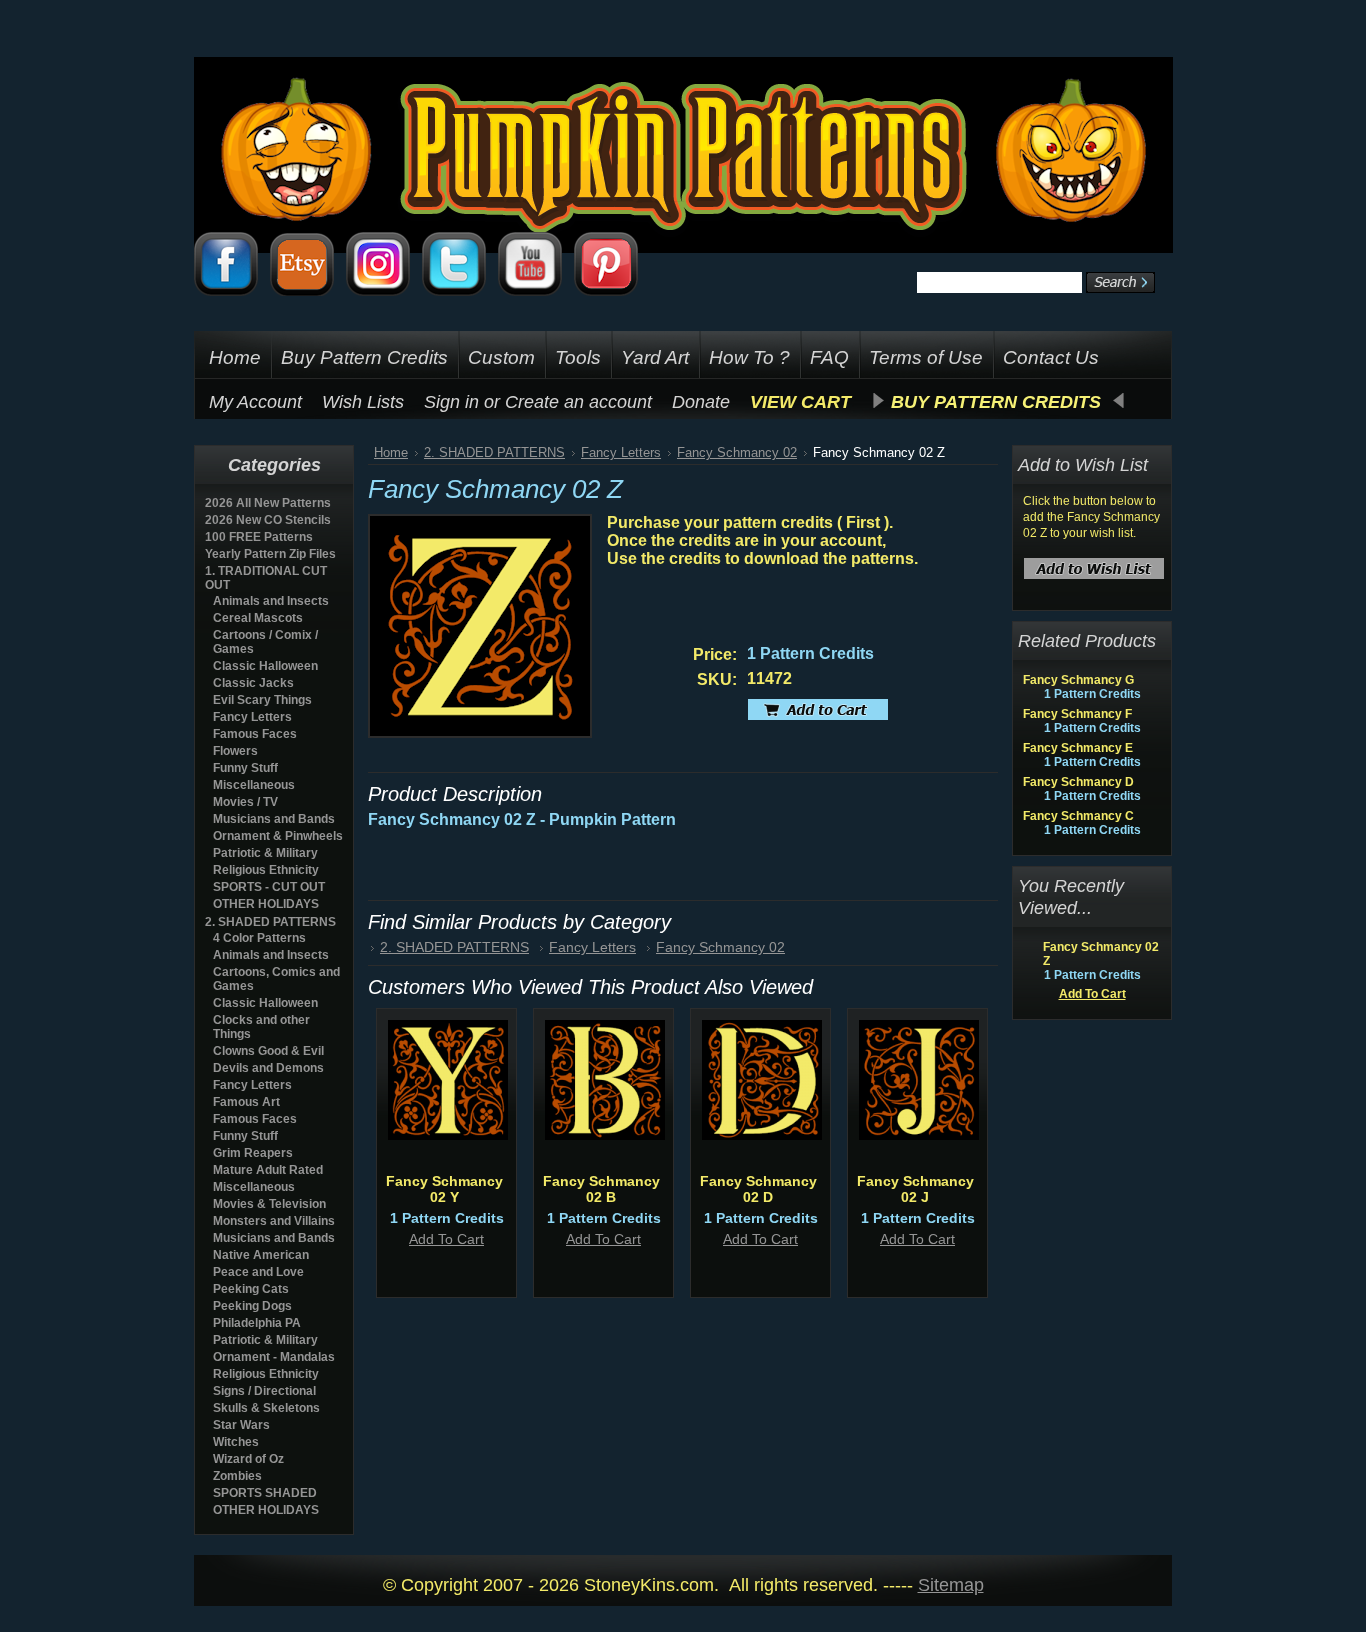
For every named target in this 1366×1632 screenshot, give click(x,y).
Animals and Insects (271, 601)
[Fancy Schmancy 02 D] (762, 1135)
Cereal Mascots (258, 618)
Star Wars (241, 1425)
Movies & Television (269, 1204)
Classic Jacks (253, 683)
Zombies (237, 1476)
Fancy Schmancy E (1078, 748)
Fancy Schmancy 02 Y (444, 1189)
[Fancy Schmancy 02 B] (605, 1135)
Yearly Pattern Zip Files (270, 554)
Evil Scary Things (262, 700)
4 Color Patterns (259, 938)
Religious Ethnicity (266, 870)
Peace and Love (258, 1272)
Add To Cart (446, 1239)
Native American (261, 1255)
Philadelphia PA (257, 1323)
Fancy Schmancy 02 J (915, 1189)
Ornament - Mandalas (274, 1357)
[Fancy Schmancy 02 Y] (448, 1135)
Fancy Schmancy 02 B (601, 1189)
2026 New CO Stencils (268, 520)
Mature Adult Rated (268, 1170)
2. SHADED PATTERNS (270, 922)
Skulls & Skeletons (266, 1408)
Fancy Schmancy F (1077, 714)
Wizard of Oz (248, 1459)
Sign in (451, 402)
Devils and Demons (268, 1068)
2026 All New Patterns (268, 503)
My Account (255, 402)
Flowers (235, 751)
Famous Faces (255, 734)
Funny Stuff (245, 768)
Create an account (578, 402)
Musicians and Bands (274, 819)
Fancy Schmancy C (1078, 816)
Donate (701, 402)
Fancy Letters (252, 717)
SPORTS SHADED (265, 1493)
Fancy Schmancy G (1078, 680)
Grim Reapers (253, 1153)
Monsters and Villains (274, 1221)
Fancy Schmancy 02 (737, 452)
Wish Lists (363, 402)
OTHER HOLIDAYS (266, 904)
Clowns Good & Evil (268, 1051)
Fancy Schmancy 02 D (758, 1189)
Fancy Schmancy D (1078, 782)
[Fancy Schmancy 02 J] (919, 1135)
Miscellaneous (254, 785)
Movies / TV (245, 802)
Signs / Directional (264, 1391)
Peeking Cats (251, 1289)
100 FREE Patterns (259, 537)
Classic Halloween (265, 666)
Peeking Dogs (252, 1306)
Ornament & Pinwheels (278, 836)
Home (391, 452)
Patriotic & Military (265, 853)
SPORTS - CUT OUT (269, 887)
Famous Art (246, 1102)
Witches (236, 1442)
